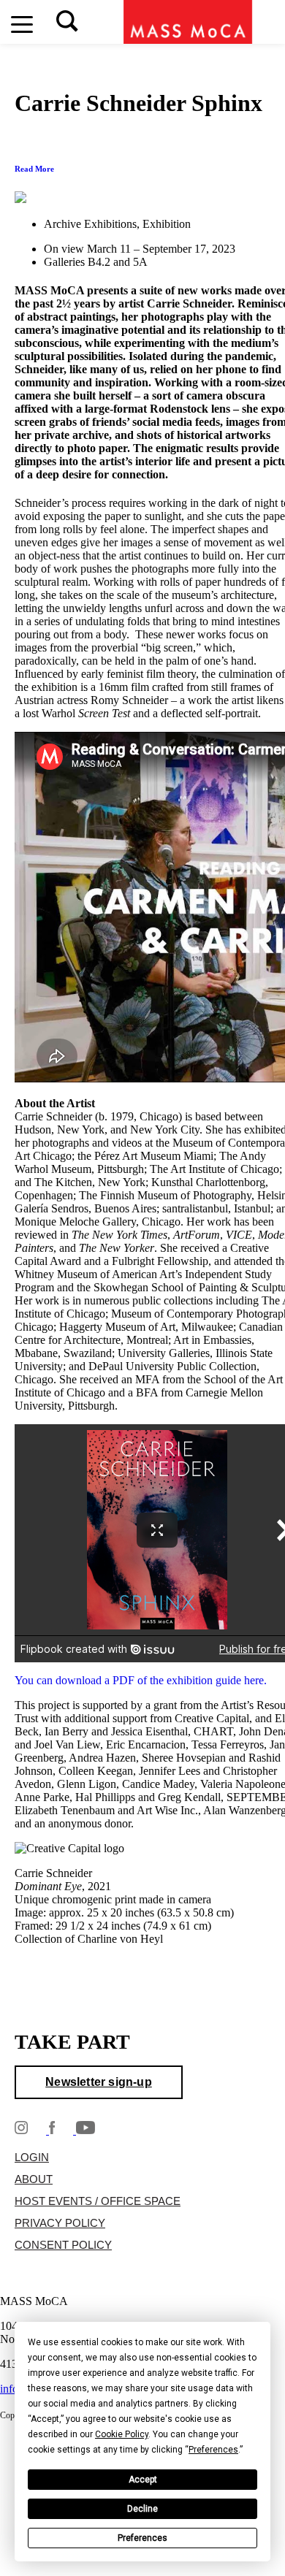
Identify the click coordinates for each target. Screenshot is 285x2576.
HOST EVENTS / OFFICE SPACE (98, 2201)
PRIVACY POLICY (60, 2223)
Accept (143, 2480)
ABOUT (34, 2179)
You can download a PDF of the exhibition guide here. (141, 1680)
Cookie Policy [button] (122, 2434)
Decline (142, 2509)
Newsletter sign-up (99, 2082)
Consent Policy (63, 2245)
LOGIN (32, 2158)
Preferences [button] (213, 2450)
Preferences (142, 2538)
